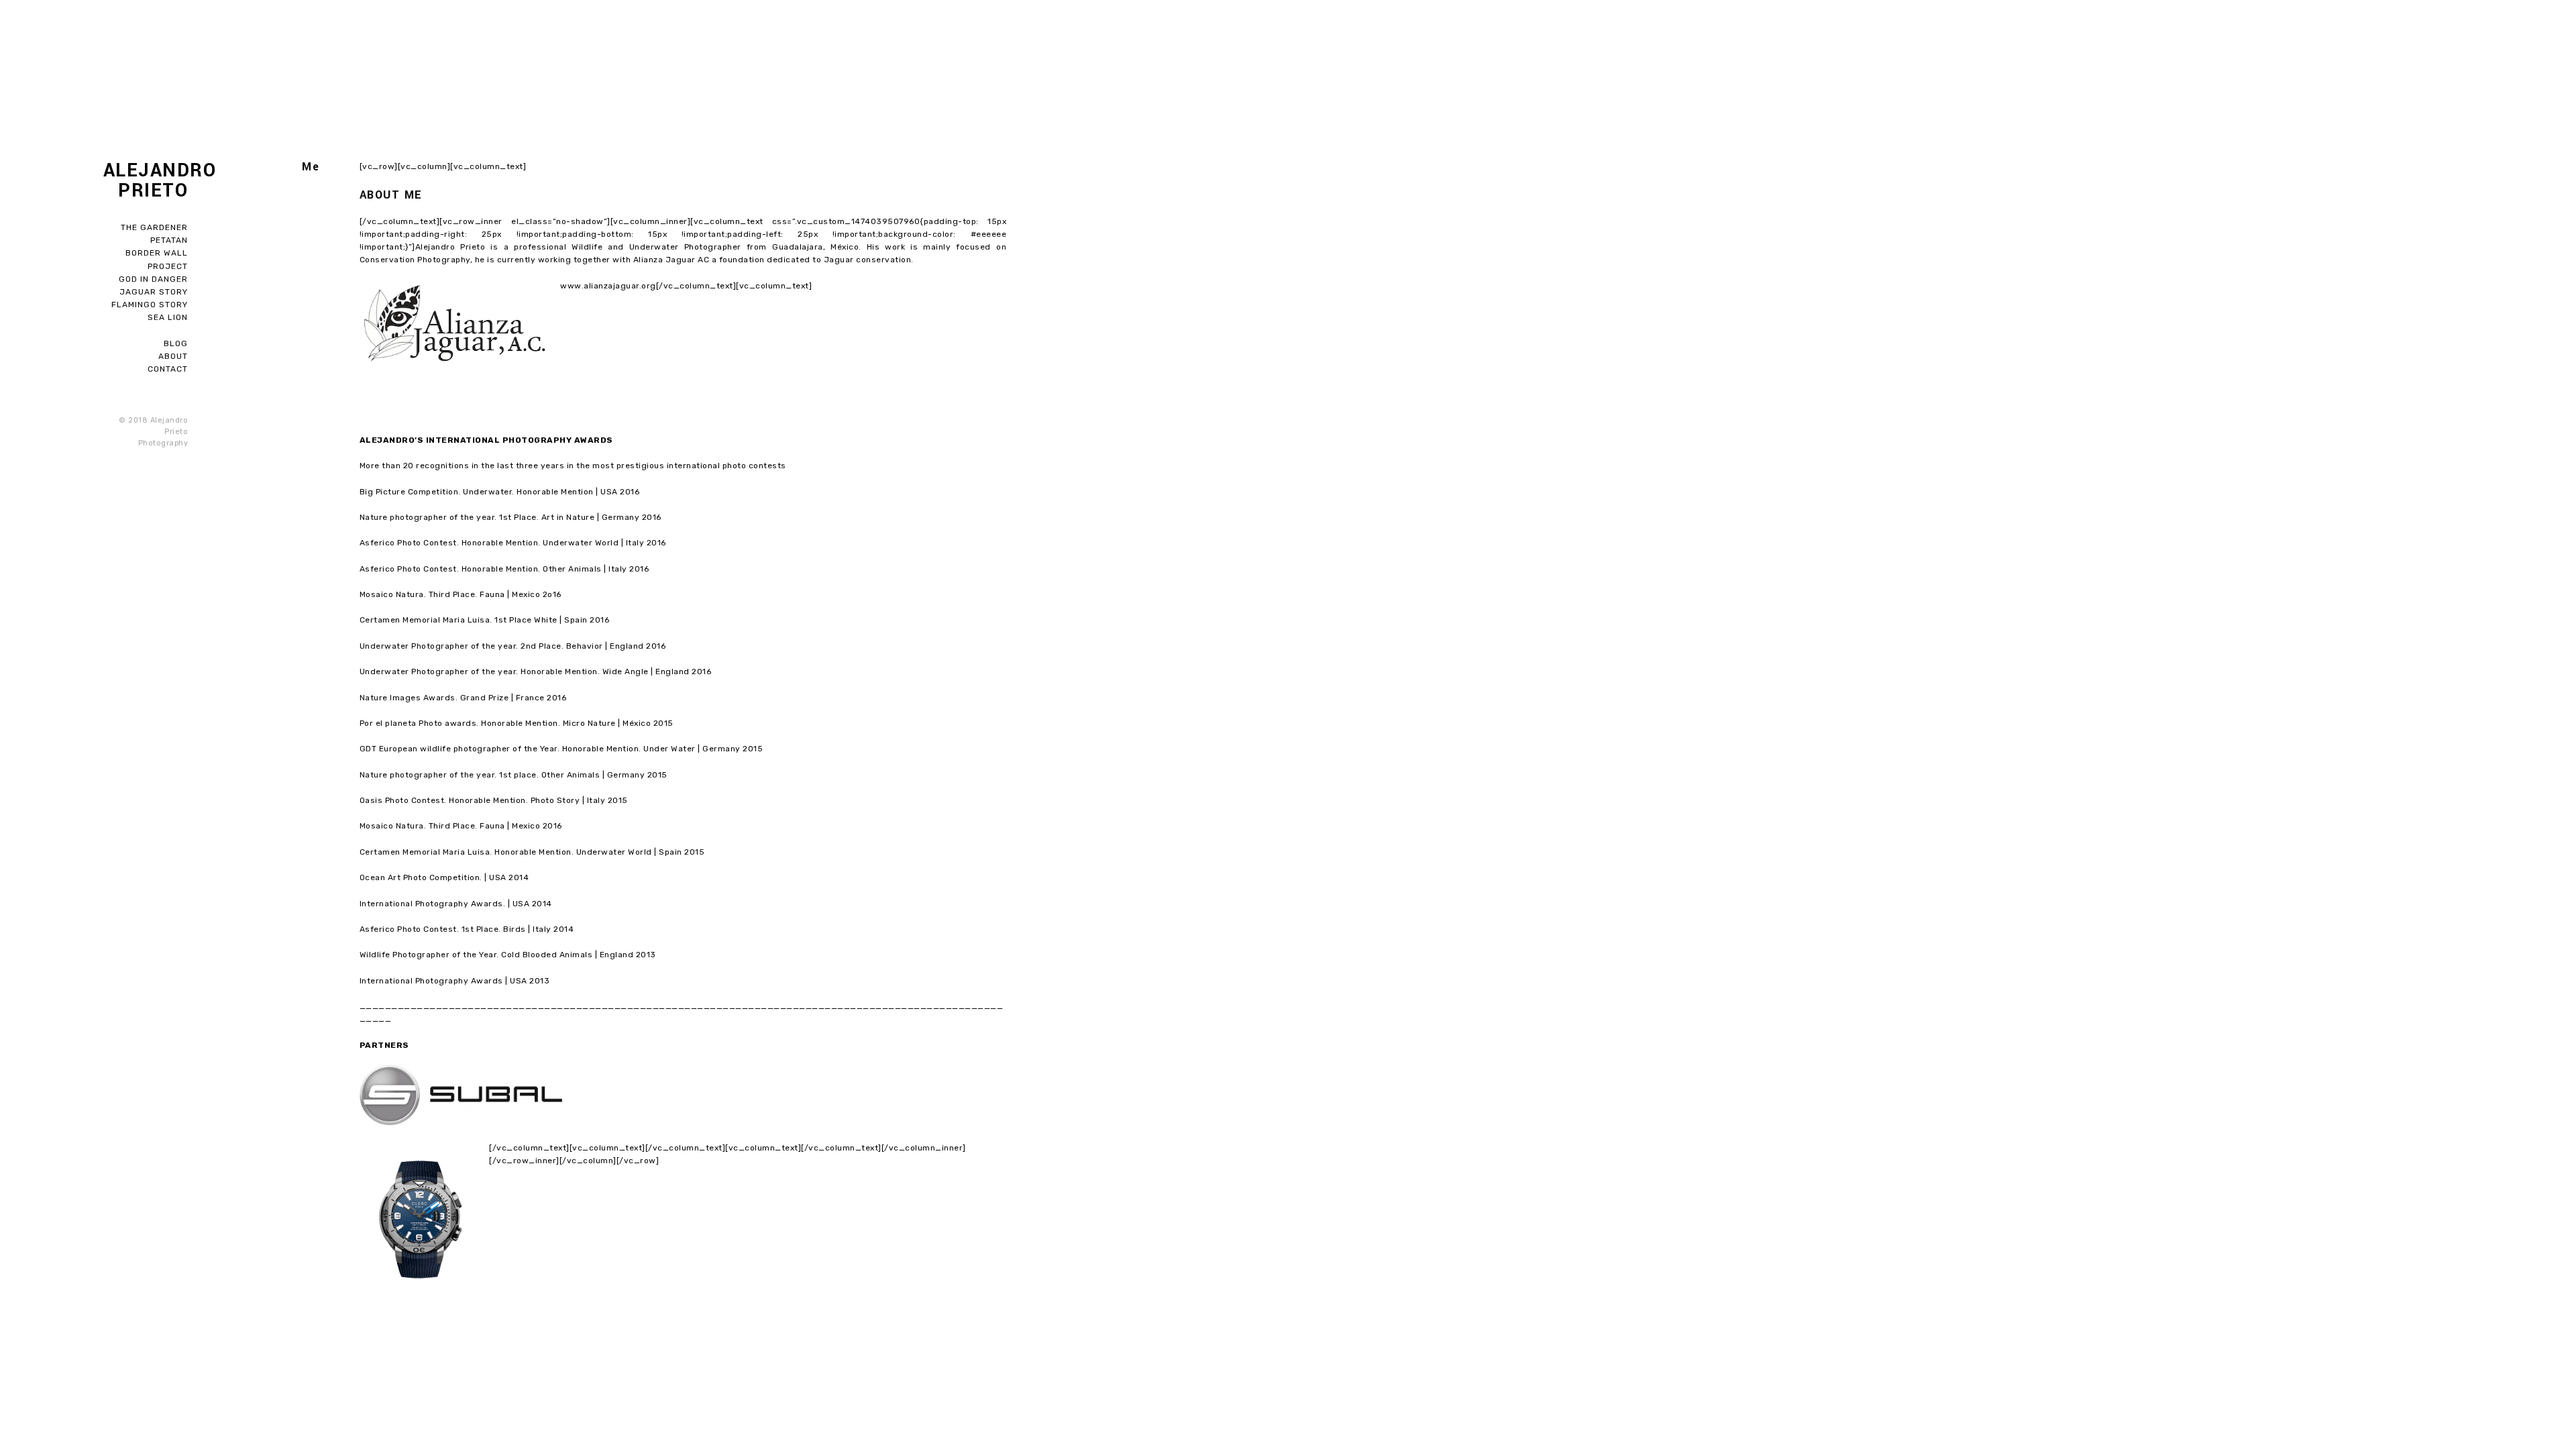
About (173, 356)
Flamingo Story (150, 305)
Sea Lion (168, 317)
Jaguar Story (154, 292)
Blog (176, 343)
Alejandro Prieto (146, 181)
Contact (168, 369)
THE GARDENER (154, 227)
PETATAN (169, 240)
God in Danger (153, 279)
